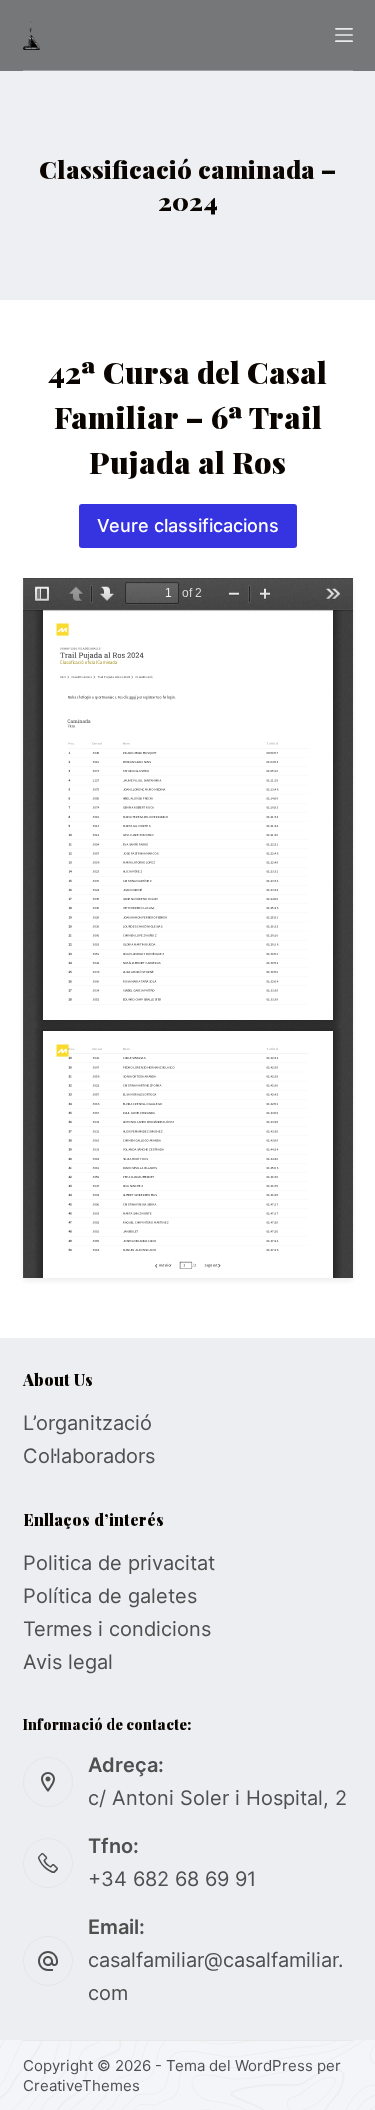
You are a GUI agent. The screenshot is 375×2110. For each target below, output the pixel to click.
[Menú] (344, 35)
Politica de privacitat (119, 1563)
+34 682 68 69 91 (172, 1879)
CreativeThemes (81, 2085)
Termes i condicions (117, 1629)
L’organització (87, 1423)
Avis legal (68, 1662)
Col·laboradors (89, 1456)
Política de (75, 1596)
